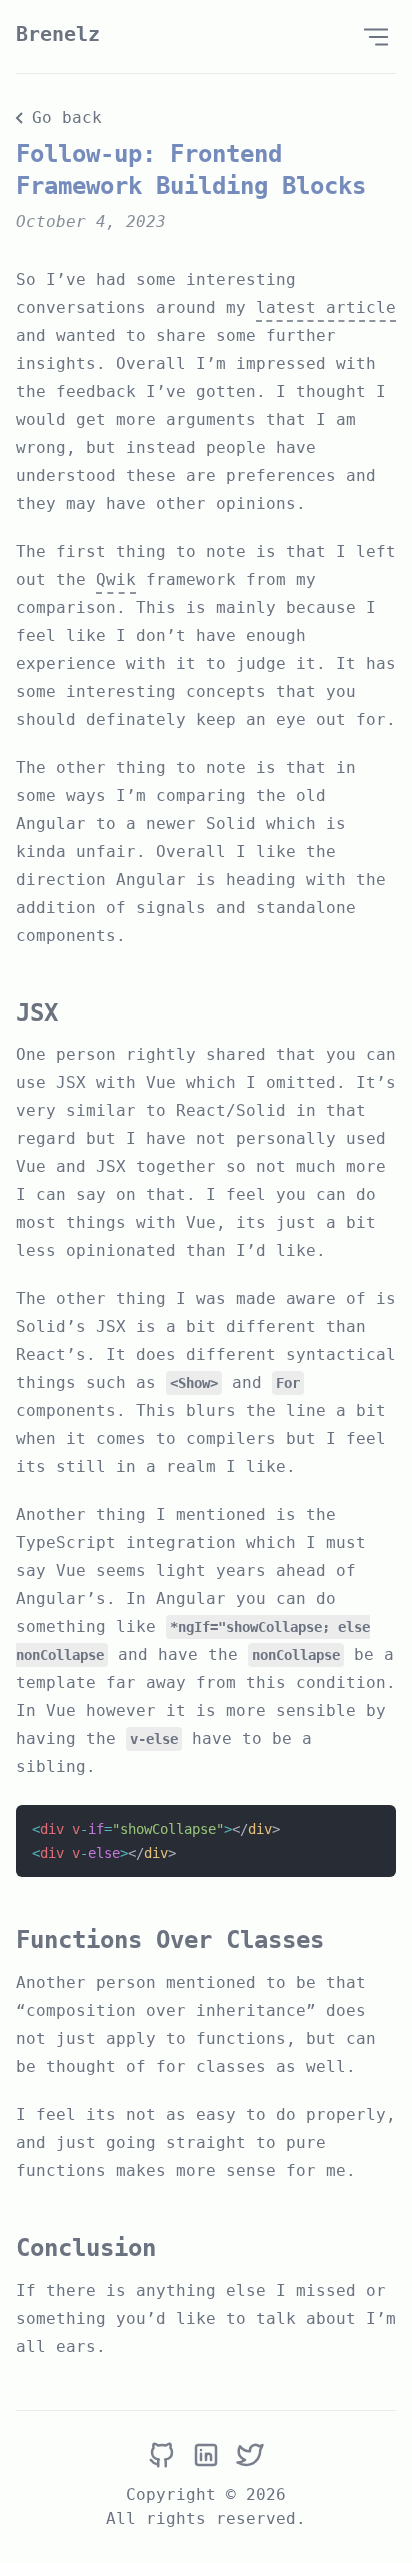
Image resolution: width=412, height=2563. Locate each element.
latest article (326, 307)
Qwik (116, 579)
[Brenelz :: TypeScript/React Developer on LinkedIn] (206, 2455)
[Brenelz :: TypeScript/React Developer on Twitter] (250, 2455)
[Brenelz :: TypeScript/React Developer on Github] (162, 2455)
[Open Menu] (376, 36)
